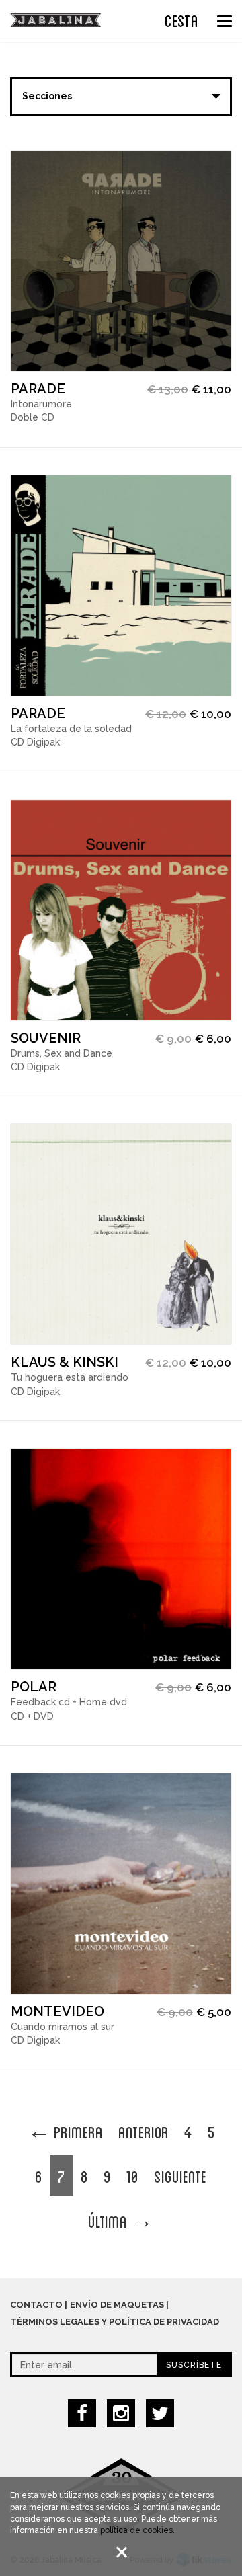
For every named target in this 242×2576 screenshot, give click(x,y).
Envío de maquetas (117, 2305)
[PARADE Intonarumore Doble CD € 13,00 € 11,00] (121, 261)
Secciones (47, 96)
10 (132, 2175)
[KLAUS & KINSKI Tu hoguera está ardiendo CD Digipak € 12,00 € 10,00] (121, 1234)
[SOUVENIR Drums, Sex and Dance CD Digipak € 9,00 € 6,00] (121, 910)
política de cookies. (137, 2530)
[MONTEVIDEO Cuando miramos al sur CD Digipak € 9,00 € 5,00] (121, 1884)
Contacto (36, 2305)
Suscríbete (194, 2365)
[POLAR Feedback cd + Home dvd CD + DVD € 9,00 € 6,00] (121, 1559)
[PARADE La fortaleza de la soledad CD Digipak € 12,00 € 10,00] (121, 586)
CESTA (182, 19)
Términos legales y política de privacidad (115, 2322)
